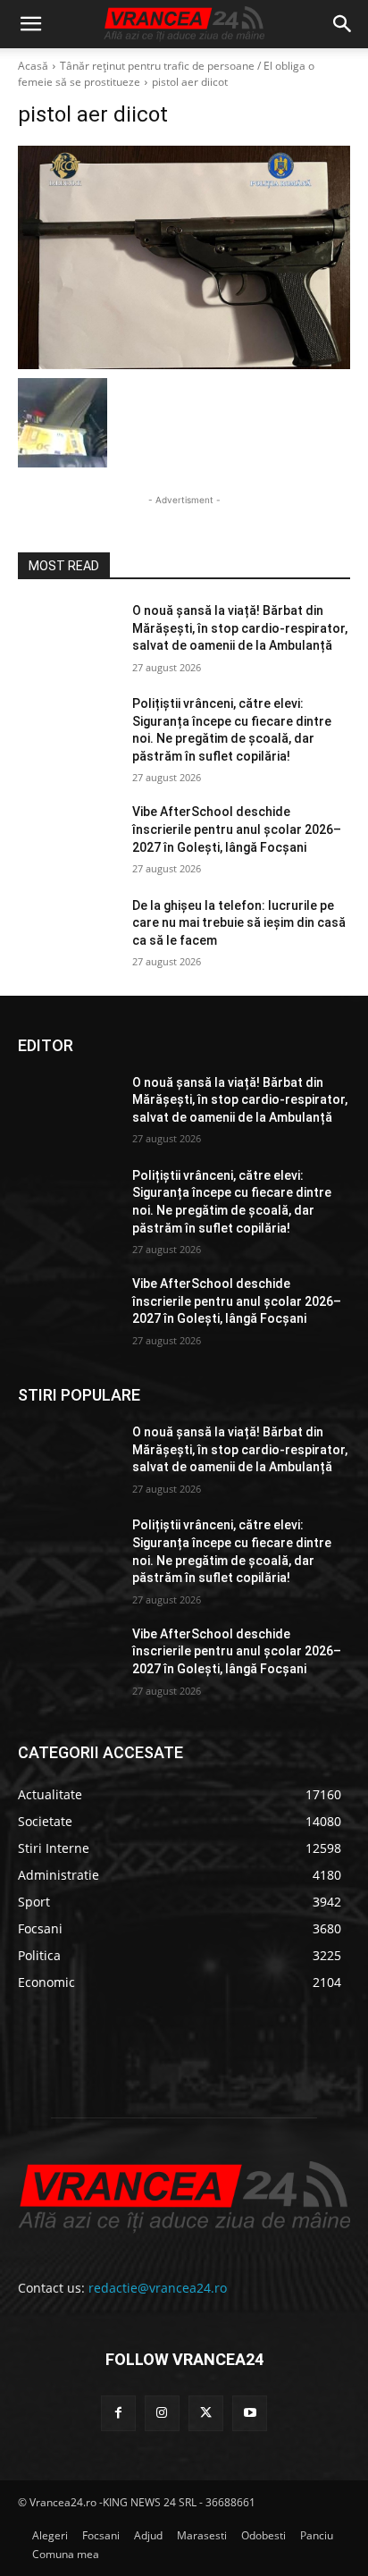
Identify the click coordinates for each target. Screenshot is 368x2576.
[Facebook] (118, 2413)
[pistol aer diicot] (184, 257)
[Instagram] (162, 2413)
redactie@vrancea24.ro (158, 2288)
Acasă (33, 66)
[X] (206, 2413)
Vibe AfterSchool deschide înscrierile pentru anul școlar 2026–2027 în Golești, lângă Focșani (237, 829)
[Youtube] (250, 2413)
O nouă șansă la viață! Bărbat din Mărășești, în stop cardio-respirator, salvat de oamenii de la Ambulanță (240, 628)
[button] (30, 24)
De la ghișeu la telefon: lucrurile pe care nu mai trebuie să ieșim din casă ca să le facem (239, 923)
